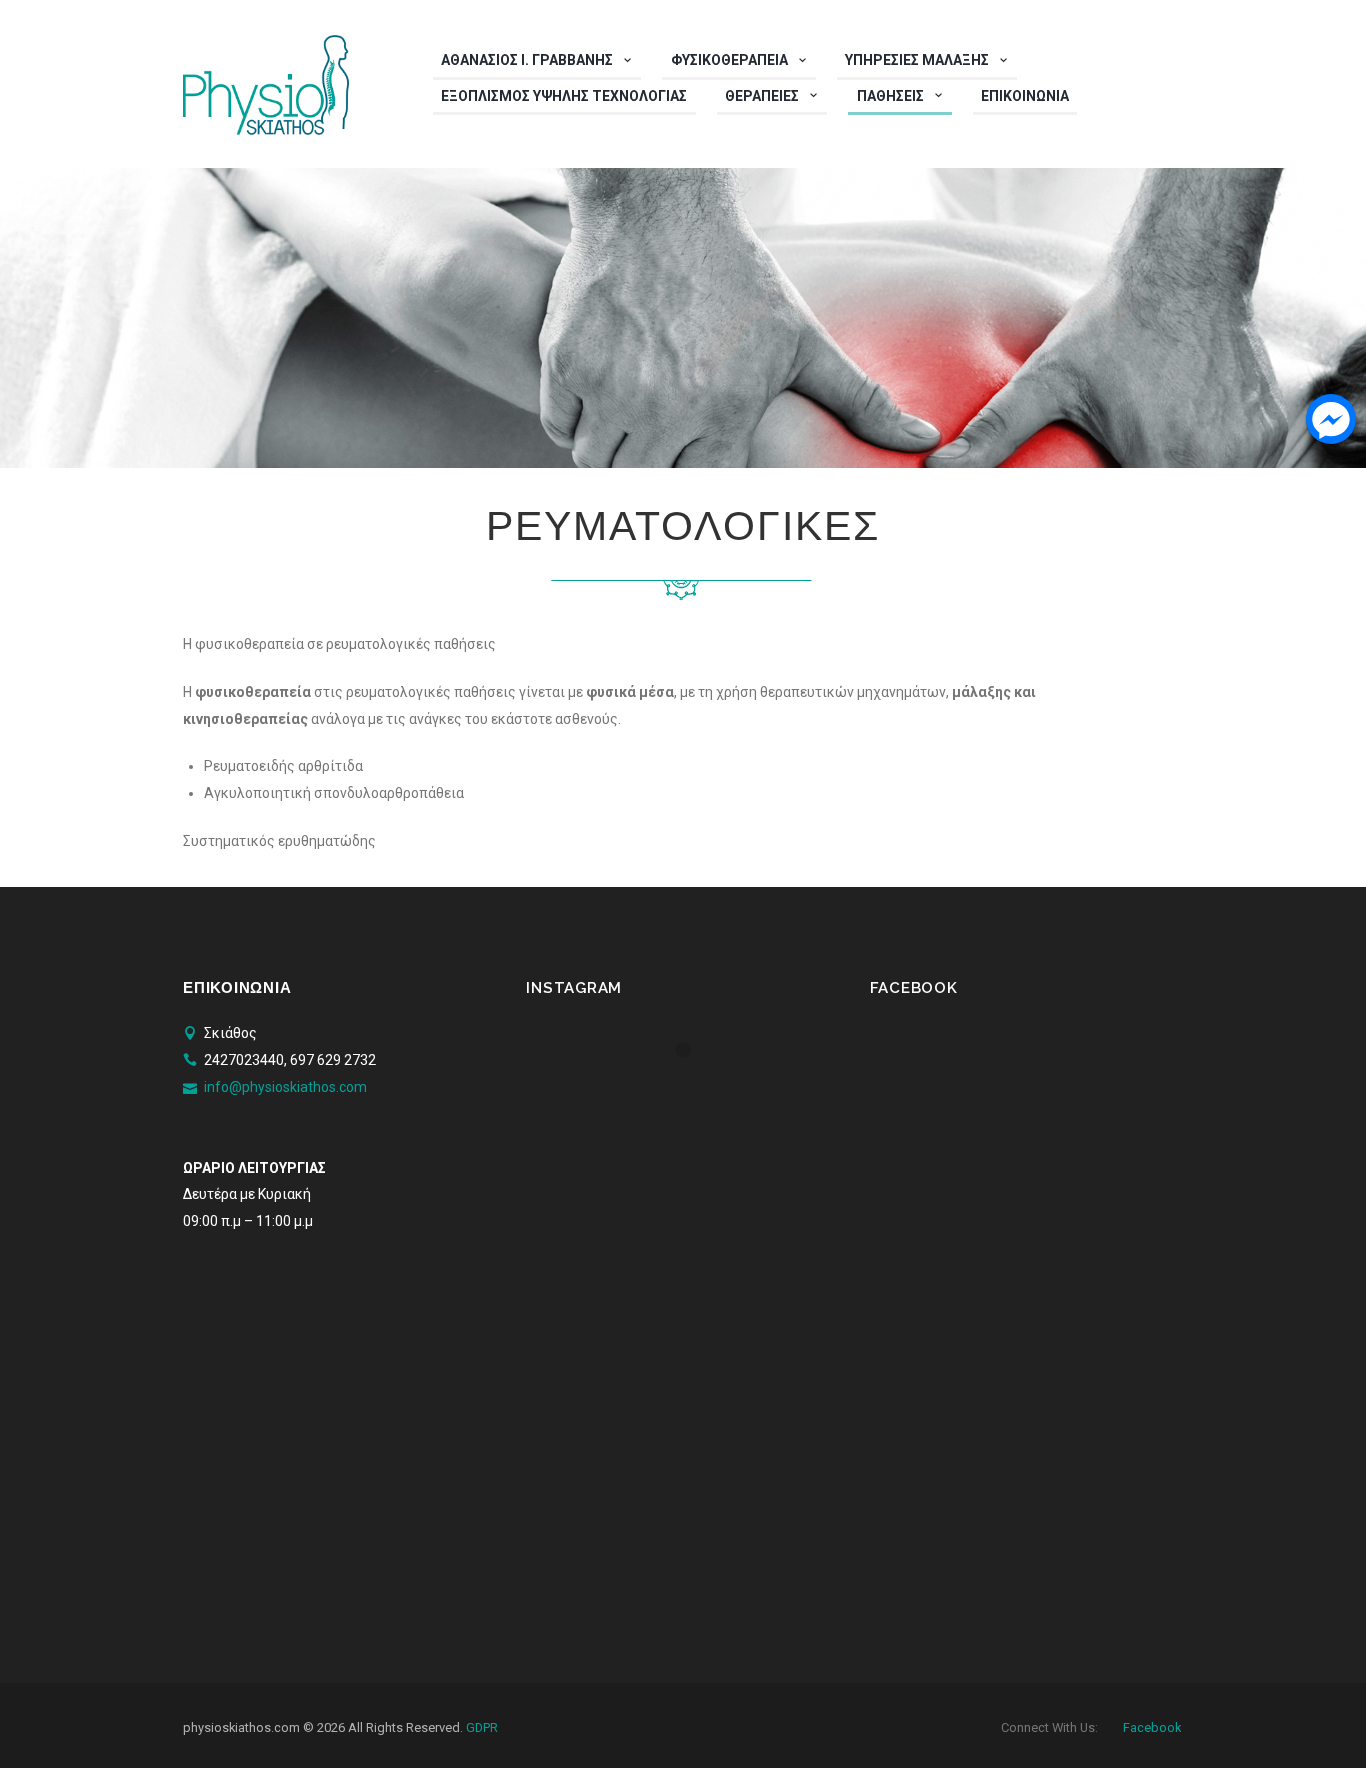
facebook (1152, 1727)
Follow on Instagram (695, 1086)
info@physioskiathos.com (285, 1087)
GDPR (482, 1727)
